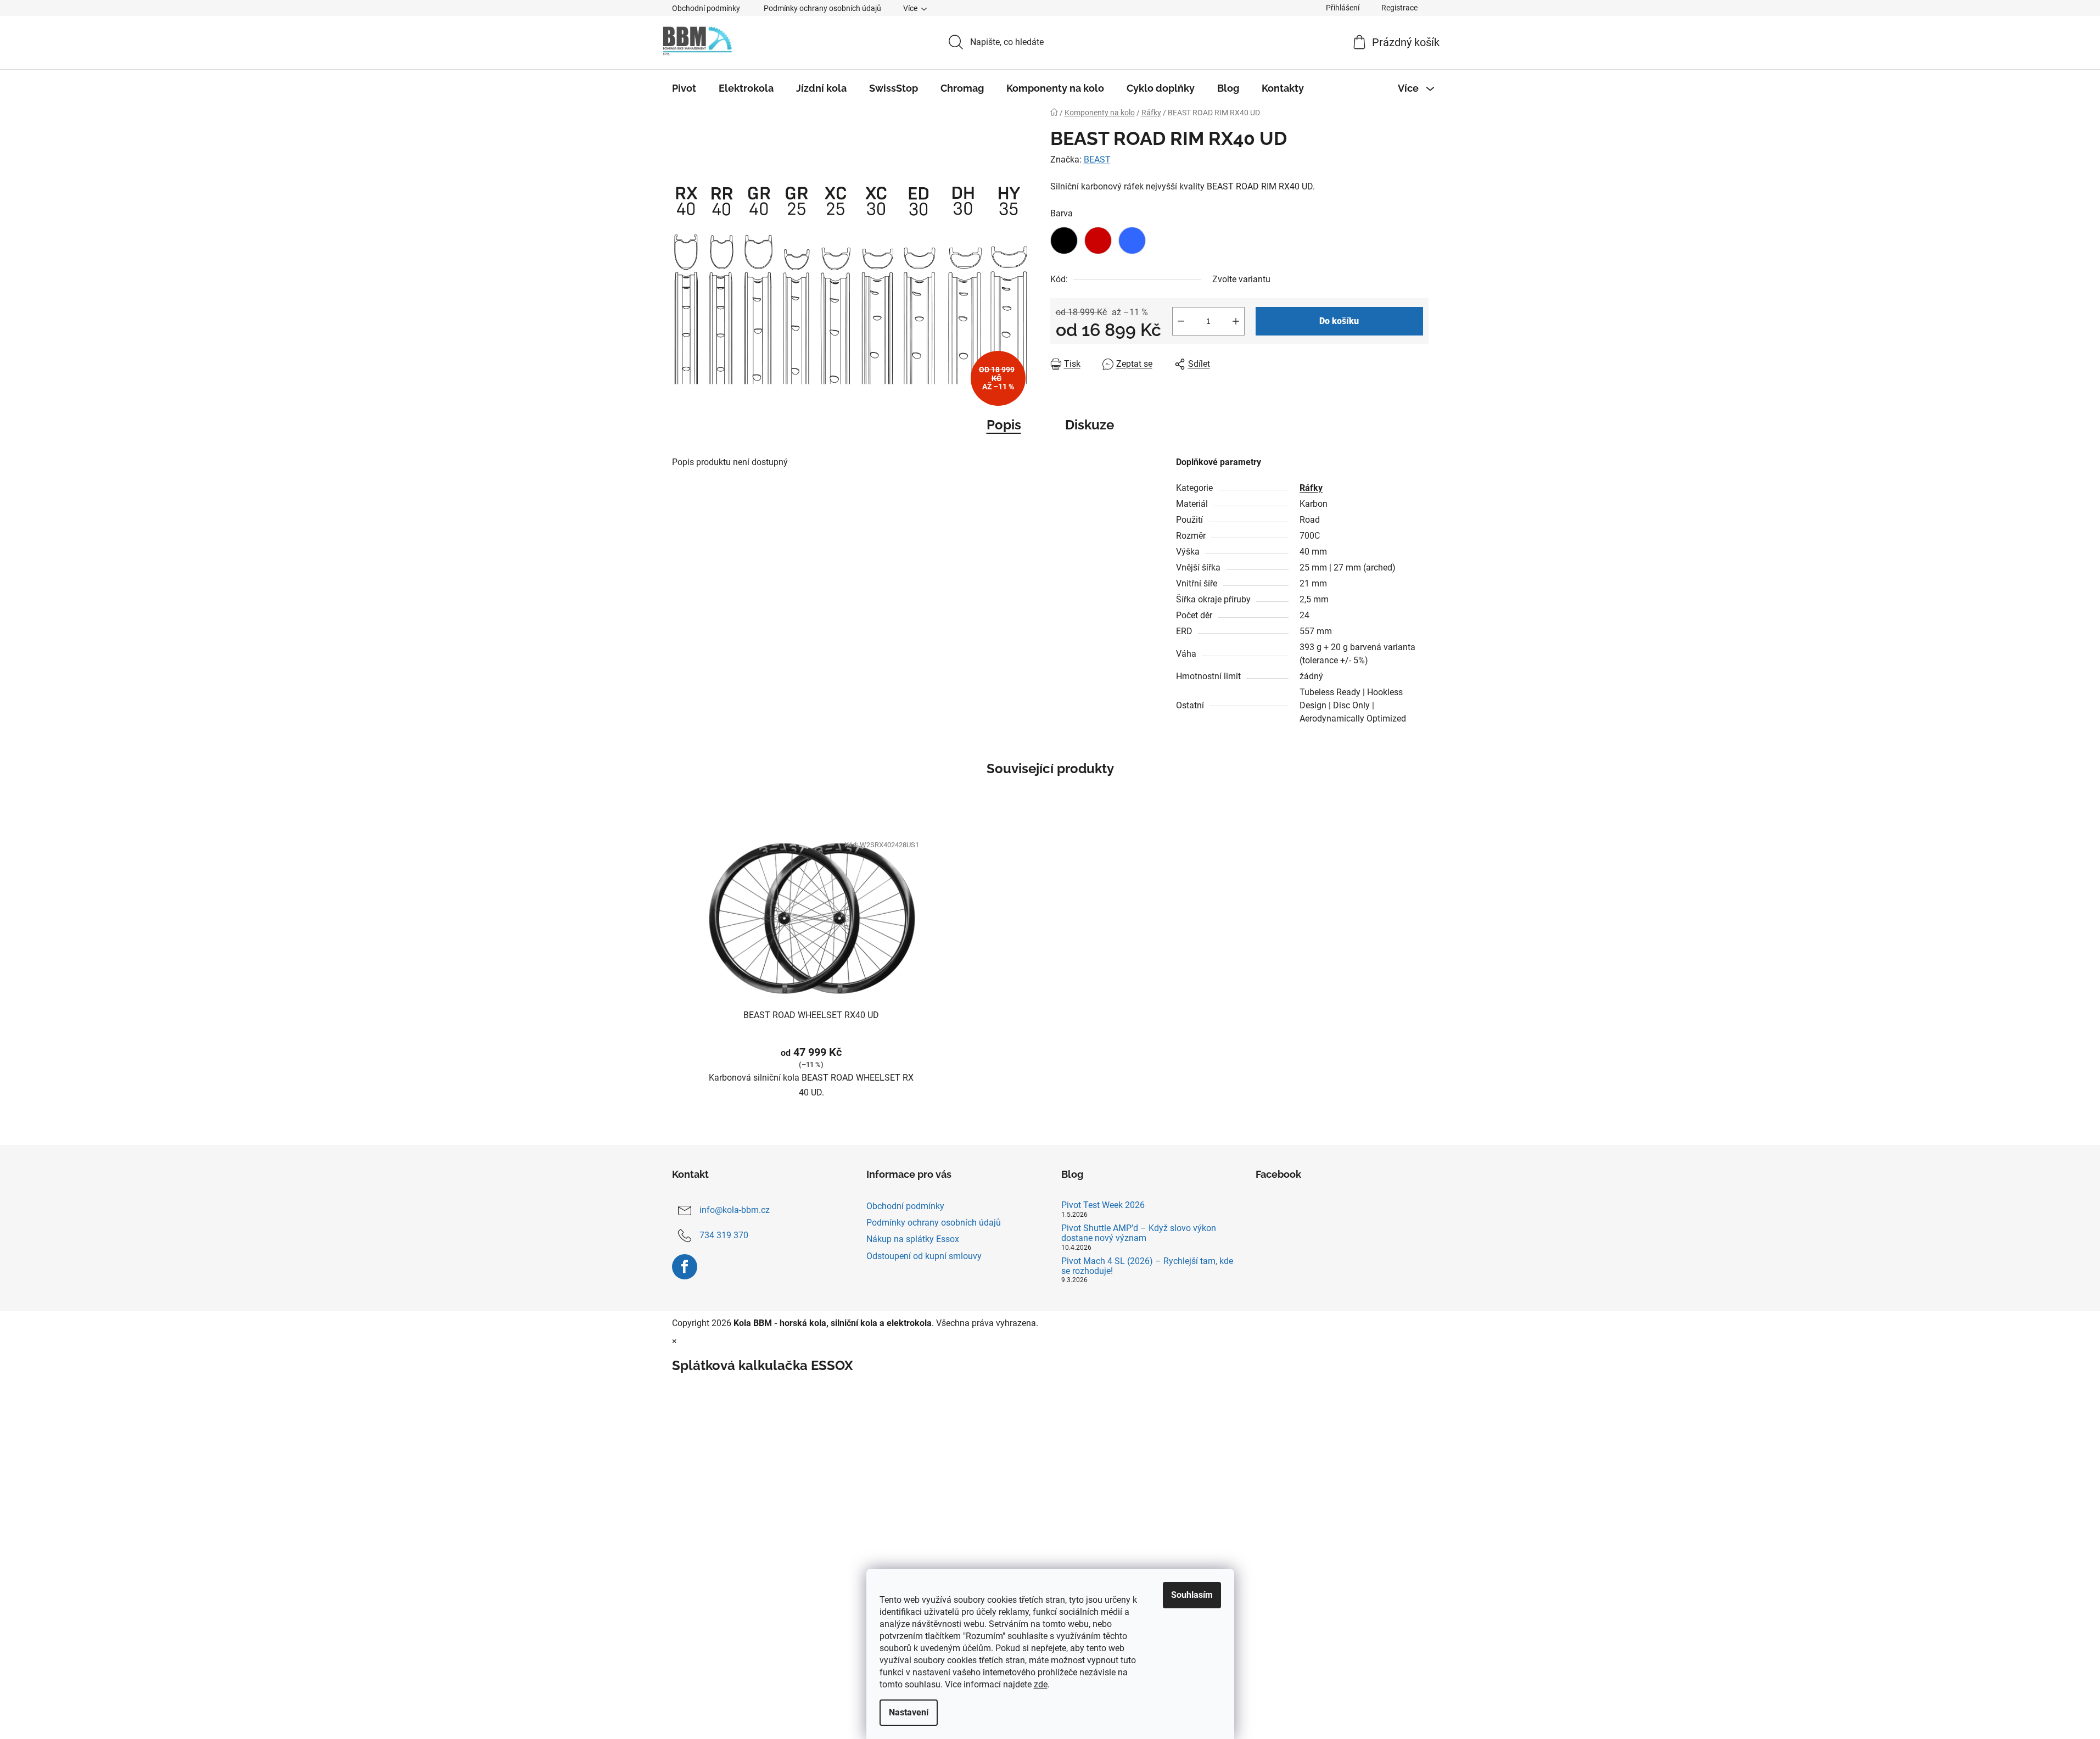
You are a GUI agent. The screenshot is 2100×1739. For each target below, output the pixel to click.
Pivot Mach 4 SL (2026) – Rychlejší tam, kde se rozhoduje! (1147, 1266)
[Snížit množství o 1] (1181, 321)
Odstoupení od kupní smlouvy (924, 1256)
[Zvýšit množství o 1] (1236, 321)
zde (1041, 1684)
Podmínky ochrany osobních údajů (822, 8)
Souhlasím (1192, 1595)
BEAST (1097, 160)
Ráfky (1311, 488)
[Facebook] (685, 1267)
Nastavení (909, 1712)
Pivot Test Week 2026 (1103, 1205)
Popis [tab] (1004, 425)
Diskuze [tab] (1090, 425)
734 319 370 (724, 1235)
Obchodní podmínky (706, 8)
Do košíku (1339, 321)
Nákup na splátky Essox (913, 1239)
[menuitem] (684, 88)
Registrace (1399, 8)
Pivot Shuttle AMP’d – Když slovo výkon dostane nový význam (1139, 1233)
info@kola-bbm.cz (735, 1210)
